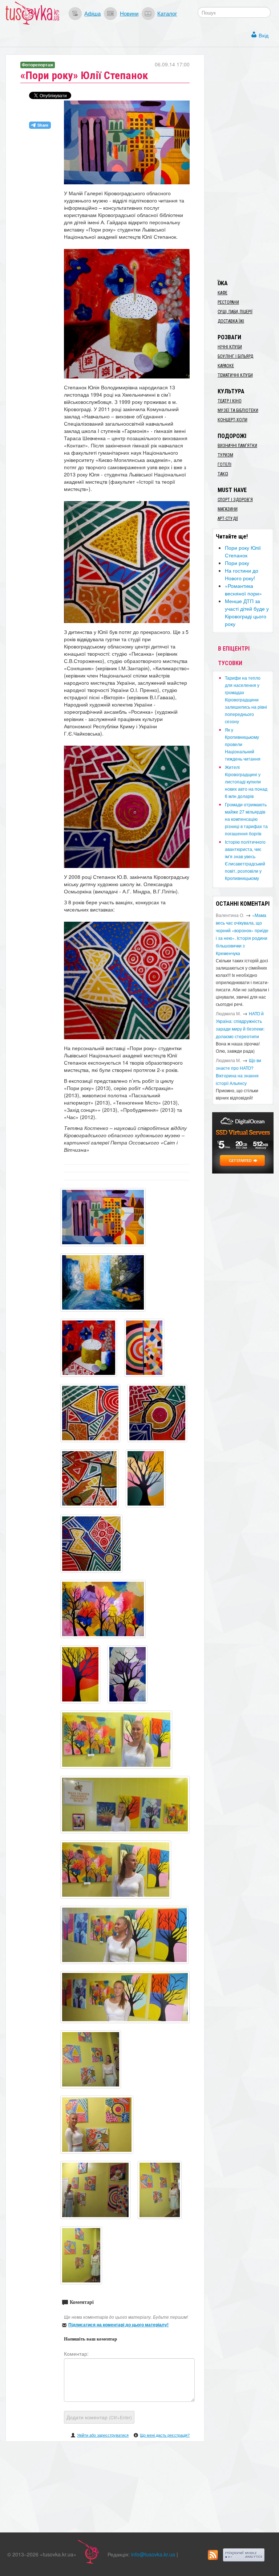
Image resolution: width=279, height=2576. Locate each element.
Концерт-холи (232, 420)
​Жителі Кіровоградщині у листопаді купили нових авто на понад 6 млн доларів (246, 781)
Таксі (223, 474)
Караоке (226, 366)
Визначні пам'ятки (237, 446)
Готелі (225, 464)
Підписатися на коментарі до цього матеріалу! (118, 2325)
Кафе (223, 293)
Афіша (92, 13)
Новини (129, 13)
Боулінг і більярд (235, 356)
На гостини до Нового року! (242, 574)
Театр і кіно (230, 401)
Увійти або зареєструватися (103, 2435)
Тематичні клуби (235, 375)
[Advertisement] (246, 163)
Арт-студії (228, 519)
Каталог (167, 13)
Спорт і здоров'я (235, 500)
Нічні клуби (230, 347)
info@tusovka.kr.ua (153, 2554)
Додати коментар (99, 2417)
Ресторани (228, 302)
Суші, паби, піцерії (235, 312)
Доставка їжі (231, 321)
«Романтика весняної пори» (243, 589)
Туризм (225, 455)
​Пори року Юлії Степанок (243, 551)
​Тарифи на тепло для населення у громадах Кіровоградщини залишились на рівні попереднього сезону (246, 699)
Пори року (237, 563)
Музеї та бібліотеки (238, 410)
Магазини (228, 509)
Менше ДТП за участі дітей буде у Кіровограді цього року (247, 612)
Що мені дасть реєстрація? (165, 2435)
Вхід (264, 35)
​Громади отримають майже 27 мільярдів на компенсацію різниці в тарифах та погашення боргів (246, 819)
